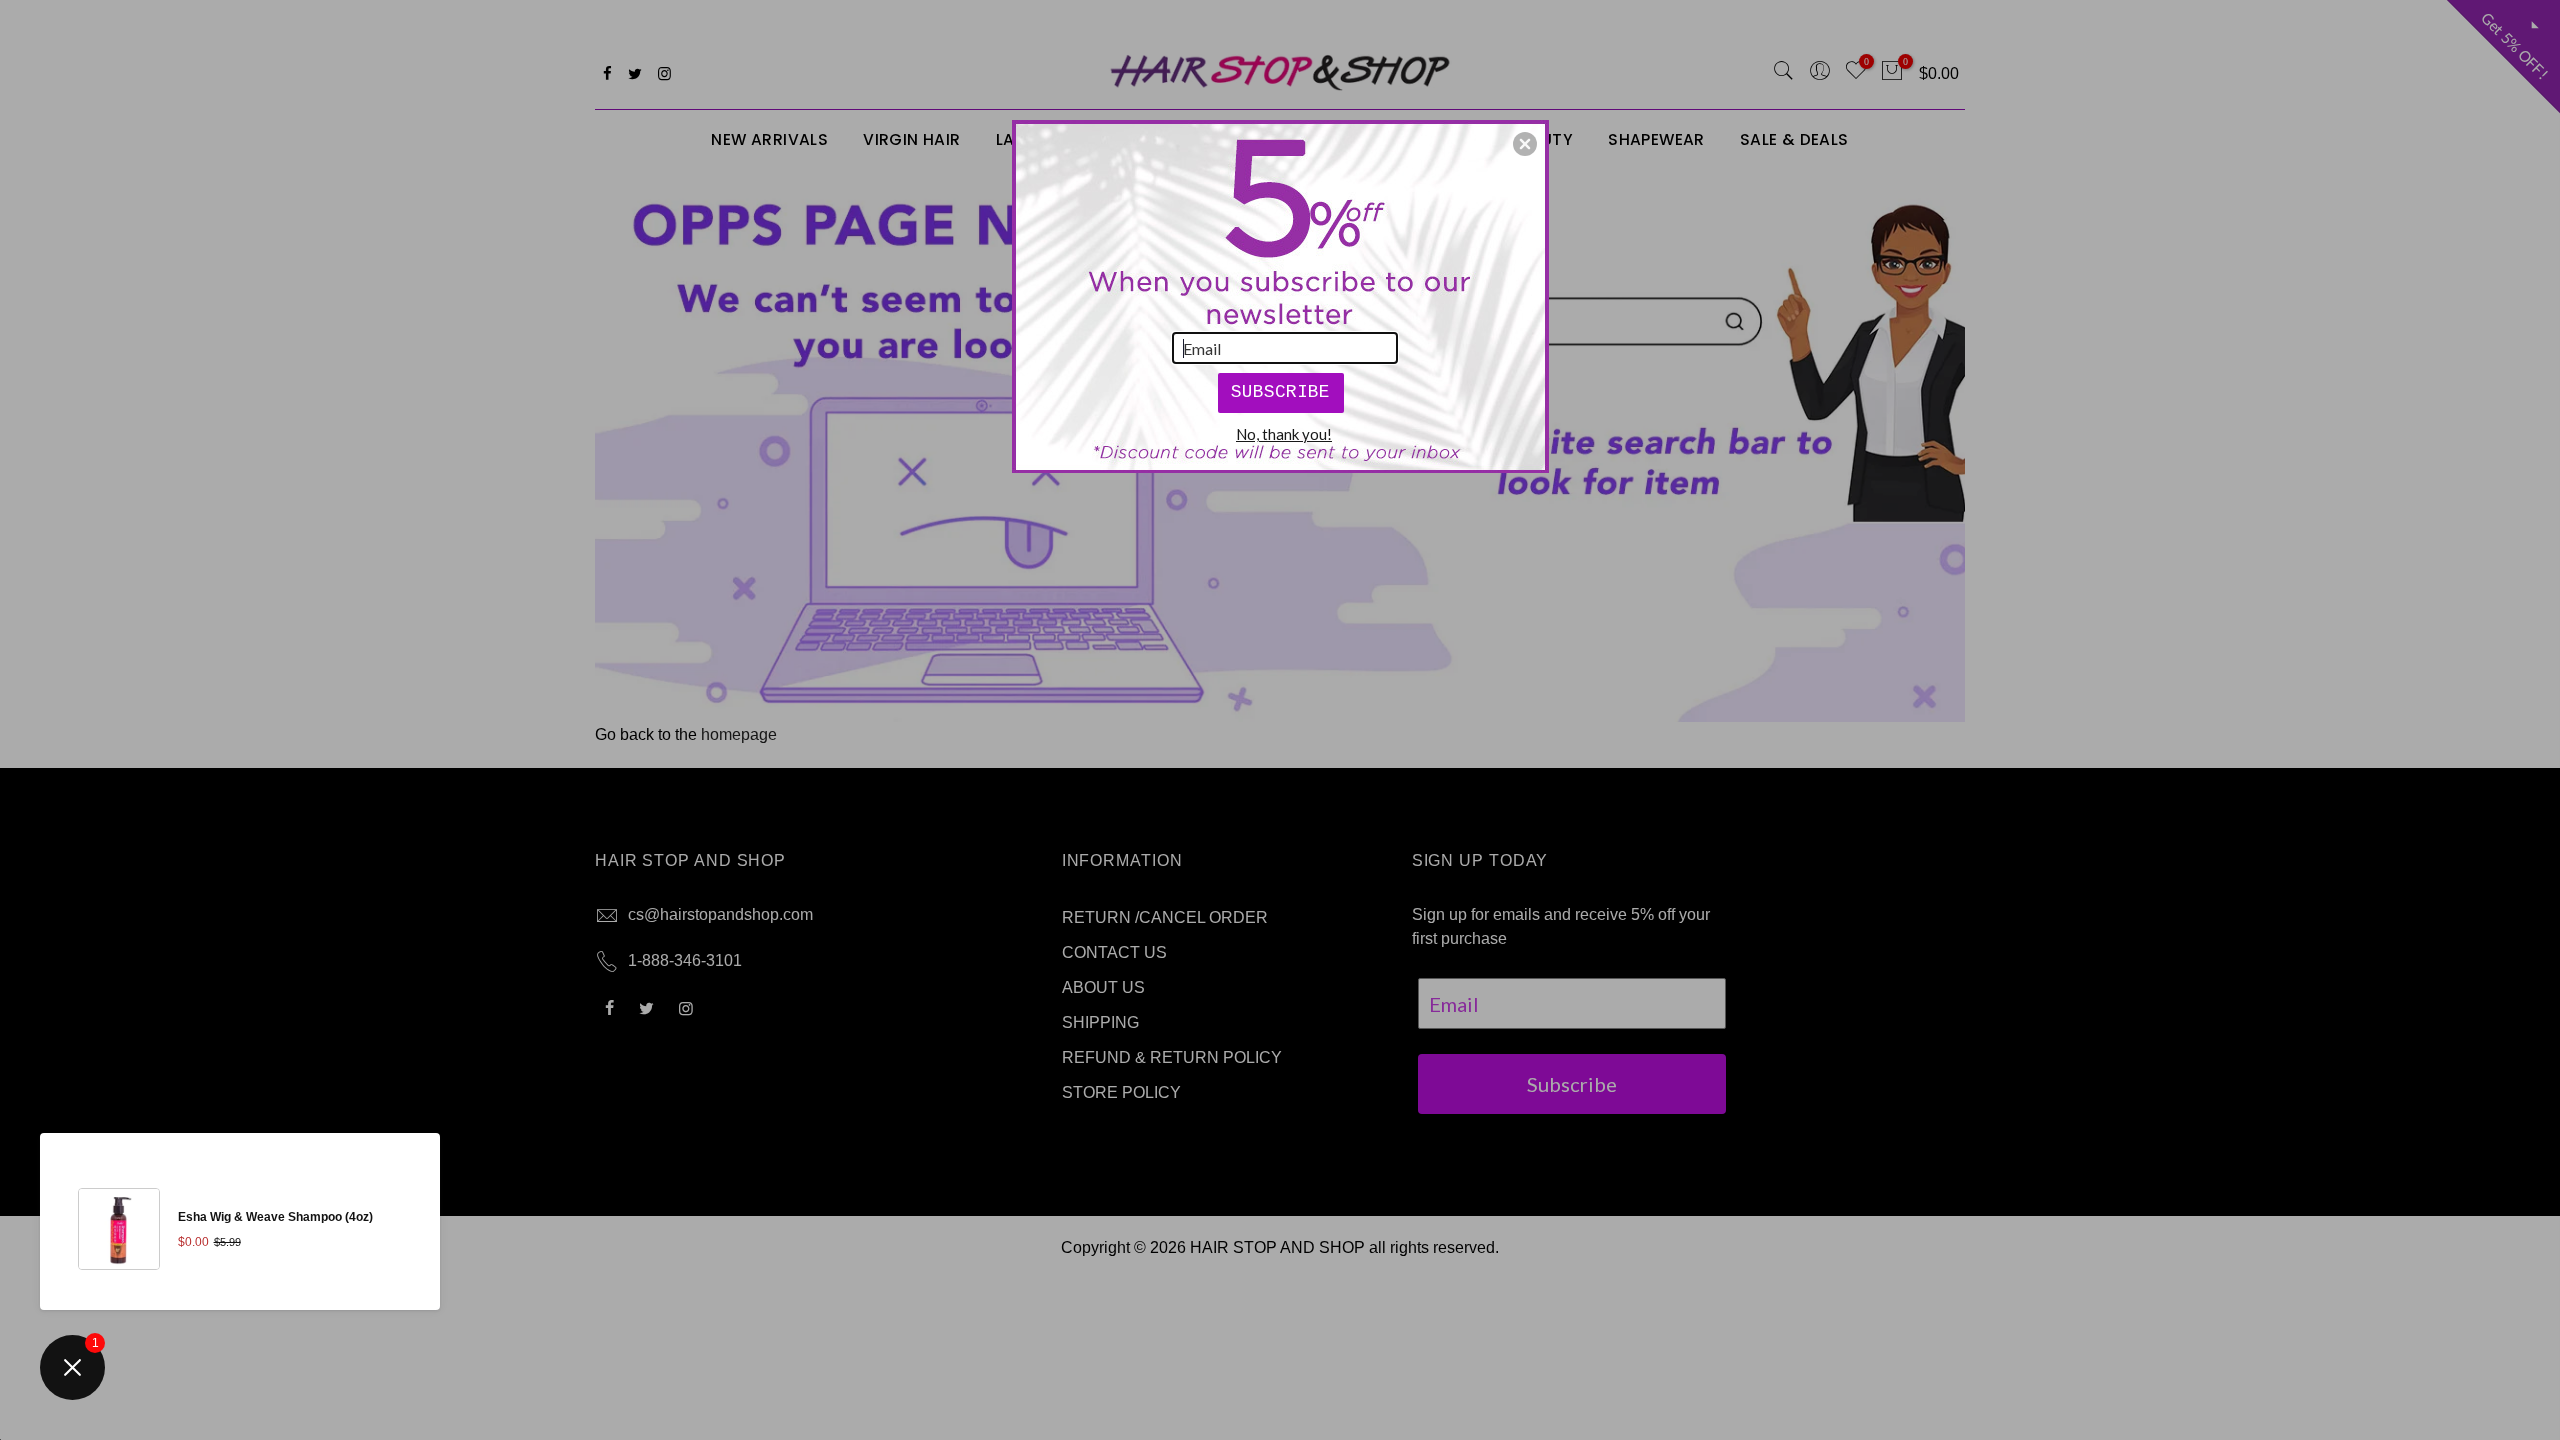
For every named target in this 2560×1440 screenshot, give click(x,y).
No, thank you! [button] (1284, 434)
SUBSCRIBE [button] (1280, 392)
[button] (1525, 144)
